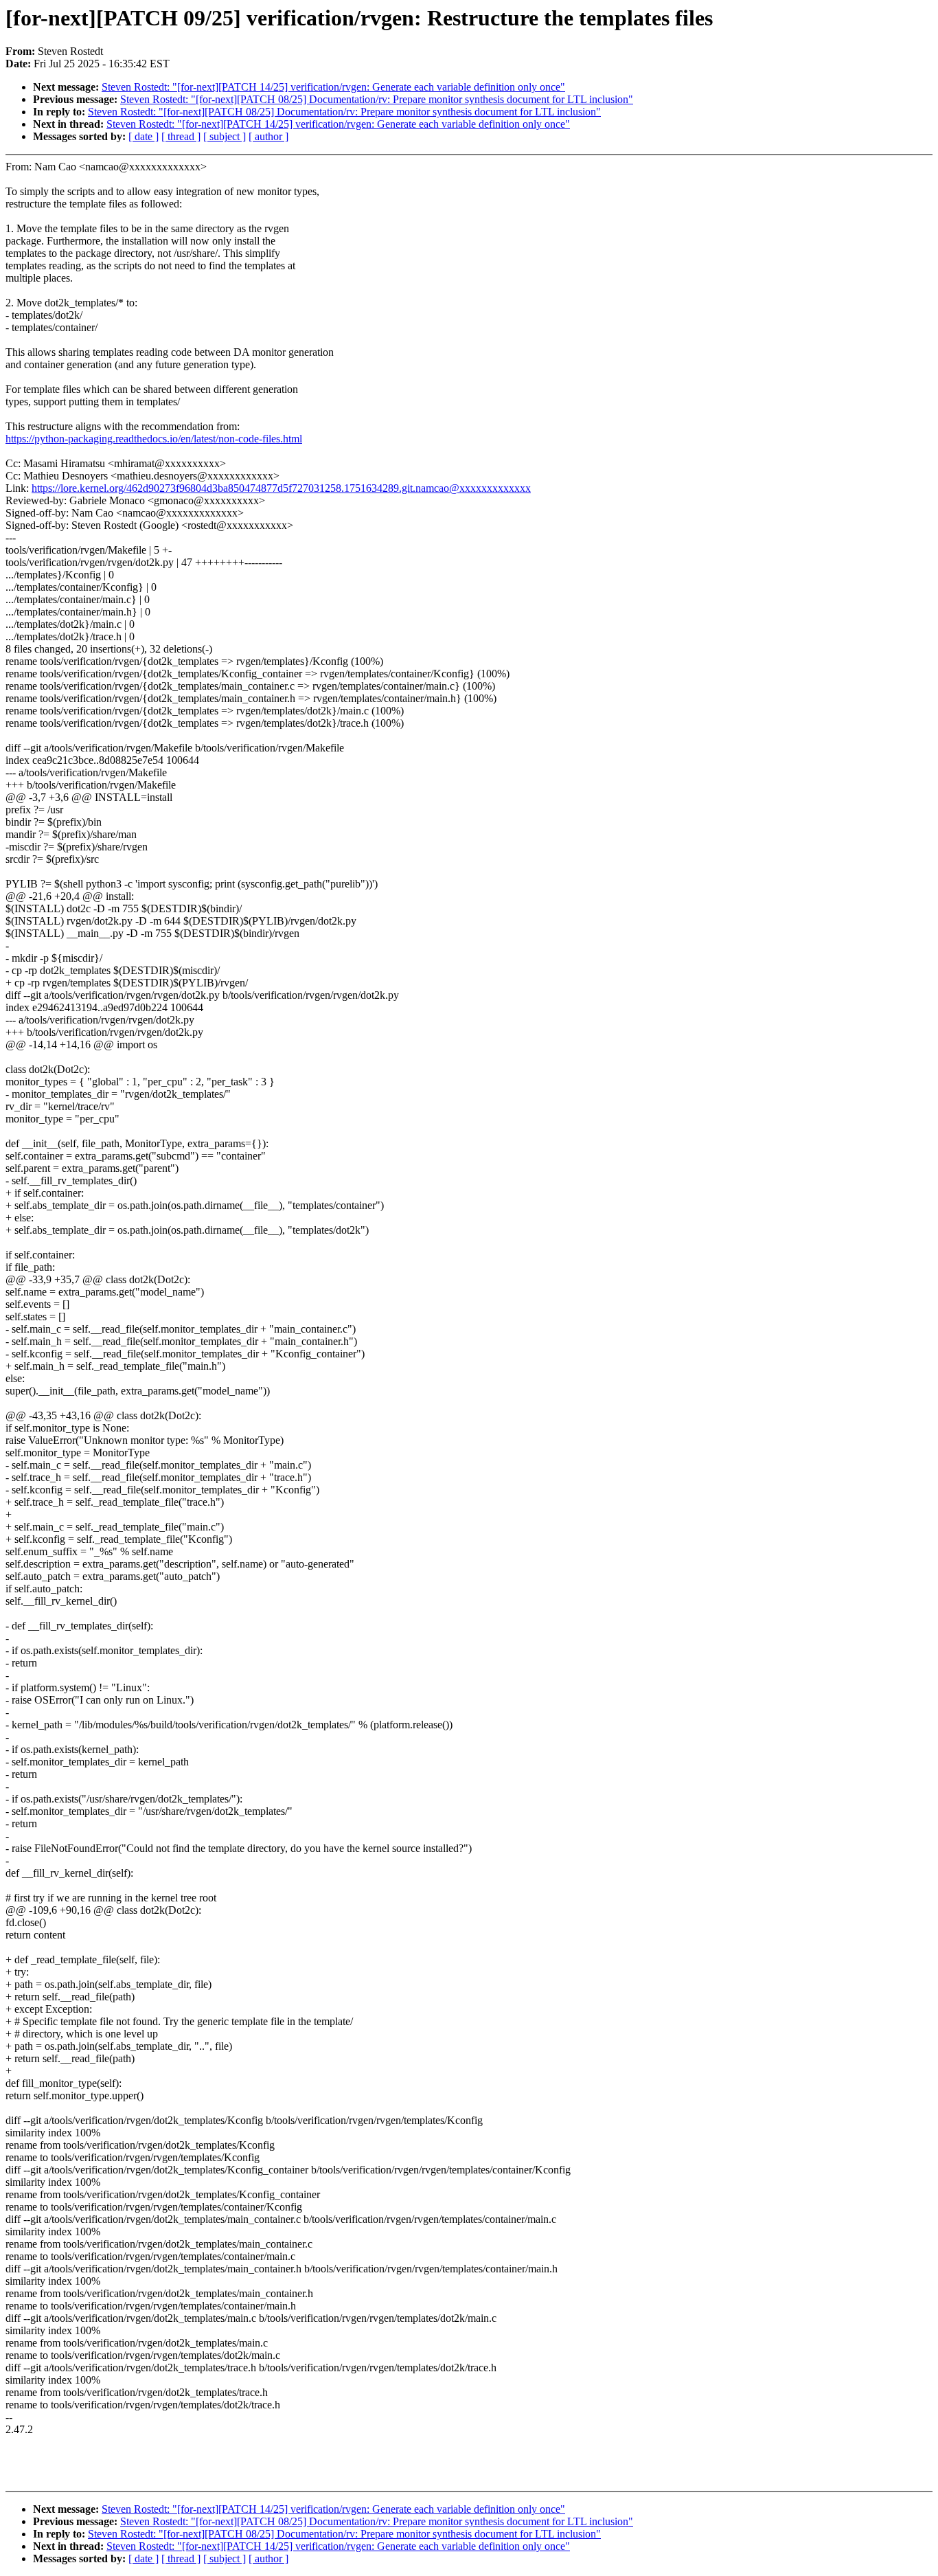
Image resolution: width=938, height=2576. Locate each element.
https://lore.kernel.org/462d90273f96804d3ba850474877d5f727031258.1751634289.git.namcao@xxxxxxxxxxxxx (281, 488)
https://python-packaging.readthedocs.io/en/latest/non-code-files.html (154, 439)
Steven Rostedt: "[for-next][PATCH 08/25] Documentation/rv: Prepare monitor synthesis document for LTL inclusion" (377, 99)
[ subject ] (225, 136)
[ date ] (144, 136)
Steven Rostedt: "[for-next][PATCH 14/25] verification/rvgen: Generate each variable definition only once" (333, 87)
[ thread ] (181, 136)
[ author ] (268, 136)
